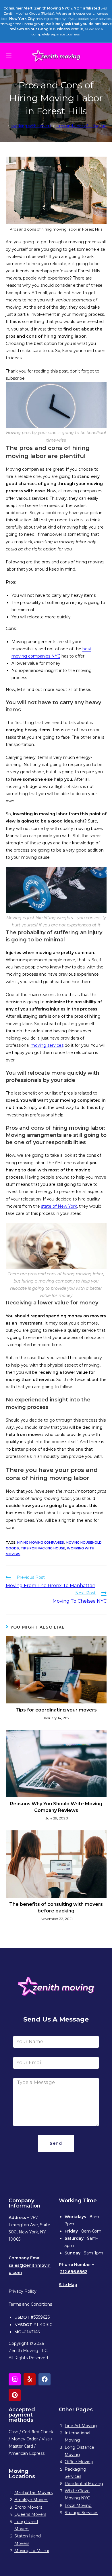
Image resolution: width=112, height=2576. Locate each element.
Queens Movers (30, 2514)
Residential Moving (84, 2484)
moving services (47, 1045)
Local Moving (78, 2505)
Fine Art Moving (81, 2426)
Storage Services (81, 2513)
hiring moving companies (41, 1542)
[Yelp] (30, 2379)
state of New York (59, 1206)
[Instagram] (15, 2379)
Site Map (68, 2285)
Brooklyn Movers (31, 2500)
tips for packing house (43, 1548)
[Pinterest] (15, 2395)
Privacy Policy (23, 2291)
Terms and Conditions (30, 2304)
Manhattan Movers (33, 2493)
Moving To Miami (32, 2551)
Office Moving (79, 2462)
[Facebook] (45, 2379)
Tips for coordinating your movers (56, 1710)
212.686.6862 (74, 2272)
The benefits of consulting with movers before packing (56, 1907)
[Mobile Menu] (9, 56)
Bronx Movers (28, 2507)
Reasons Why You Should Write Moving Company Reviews (56, 1807)
